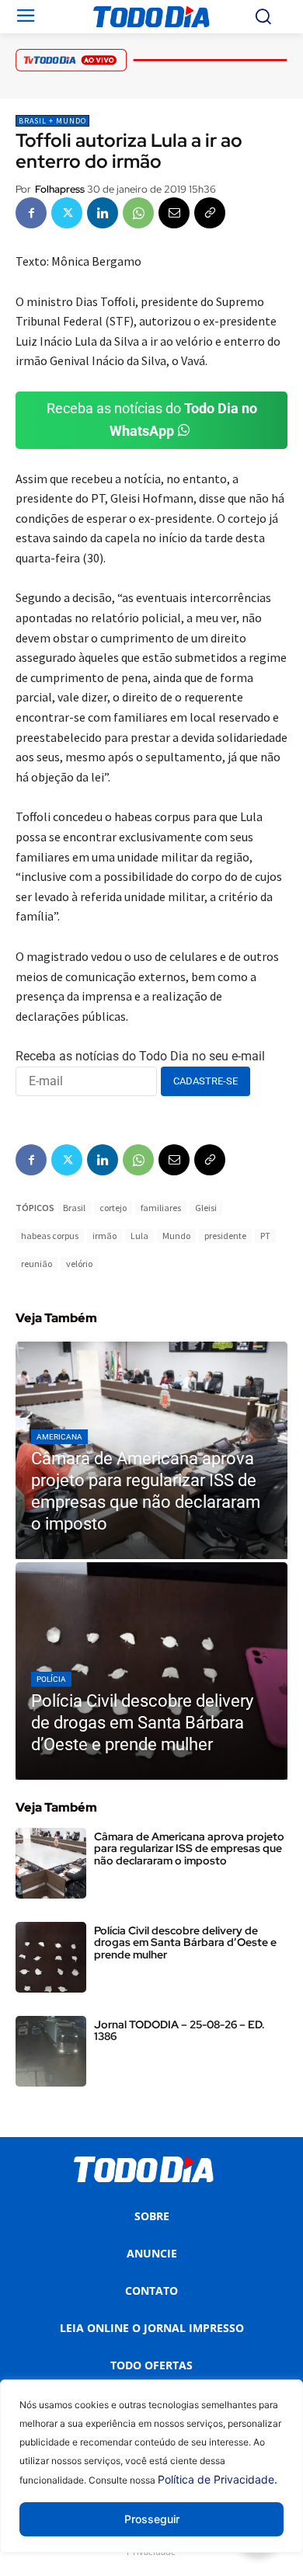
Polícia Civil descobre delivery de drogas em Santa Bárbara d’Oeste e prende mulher (185, 1942)
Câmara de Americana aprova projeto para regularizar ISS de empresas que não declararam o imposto (189, 1848)
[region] (151, 2478)
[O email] (174, 213)
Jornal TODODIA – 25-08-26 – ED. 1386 (179, 2030)
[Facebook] (31, 213)
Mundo (176, 1236)
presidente (225, 1236)
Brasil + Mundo (52, 121)
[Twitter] (67, 213)
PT (265, 1236)
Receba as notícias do (152, 419)
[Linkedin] (103, 213)
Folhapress (60, 189)
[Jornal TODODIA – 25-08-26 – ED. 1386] (51, 2051)
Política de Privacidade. (218, 2479)
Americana (59, 1437)
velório (79, 1264)
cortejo (113, 1208)
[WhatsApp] (138, 213)
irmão (104, 1236)
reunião (37, 1264)
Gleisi (206, 1208)
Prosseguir (152, 2519)
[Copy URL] (210, 213)
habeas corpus (50, 1236)
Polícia (51, 1679)
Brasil (74, 1208)
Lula (139, 1236)
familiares (161, 1208)
